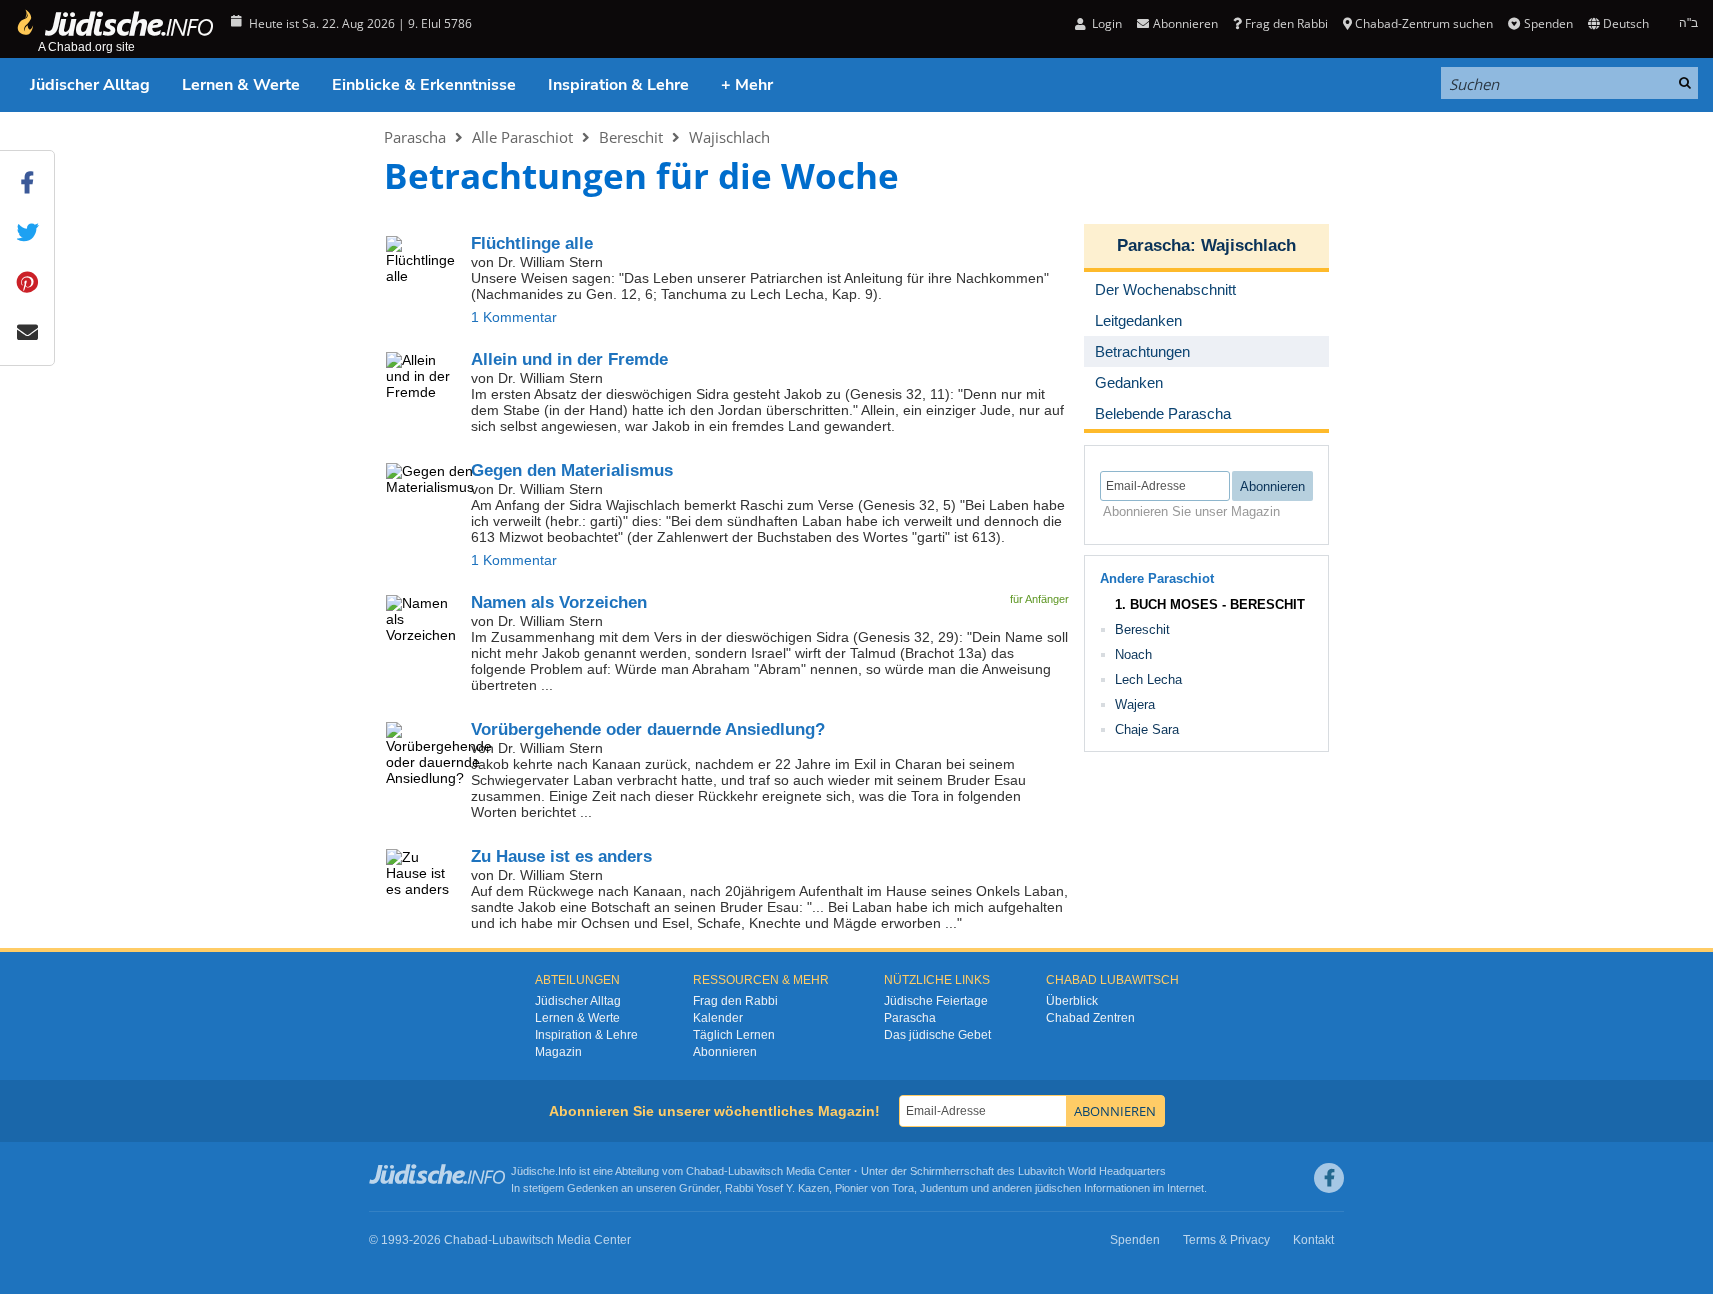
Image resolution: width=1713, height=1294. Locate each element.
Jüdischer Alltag (90, 85)
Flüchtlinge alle (532, 243)
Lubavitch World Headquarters (1092, 1171)
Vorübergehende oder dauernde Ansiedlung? (648, 729)
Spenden (1548, 23)
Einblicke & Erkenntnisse (424, 85)
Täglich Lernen (734, 1035)
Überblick (1072, 1001)
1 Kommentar (514, 317)
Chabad (705, 1171)
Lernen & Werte (241, 85)
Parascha (415, 137)
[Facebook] (1329, 1178)
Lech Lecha (1148, 679)
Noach (1133, 654)
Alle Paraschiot (522, 137)
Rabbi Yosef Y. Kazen (777, 1188)
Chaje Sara (1147, 729)
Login (1105, 23)
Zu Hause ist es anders (561, 856)
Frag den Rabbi (1286, 23)
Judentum (944, 1188)
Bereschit (631, 137)
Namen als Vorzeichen (559, 602)
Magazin (558, 1052)
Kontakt (1313, 1240)
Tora (903, 1188)
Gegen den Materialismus (572, 470)
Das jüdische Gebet (937, 1035)
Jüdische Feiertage (936, 1001)
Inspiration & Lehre (618, 85)
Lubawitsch (755, 1171)
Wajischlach (729, 137)
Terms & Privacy (1226, 1240)
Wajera (1135, 704)
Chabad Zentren (1090, 1018)
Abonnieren (725, 1052)
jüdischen (1058, 1188)
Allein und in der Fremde (569, 359)
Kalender (718, 1018)
